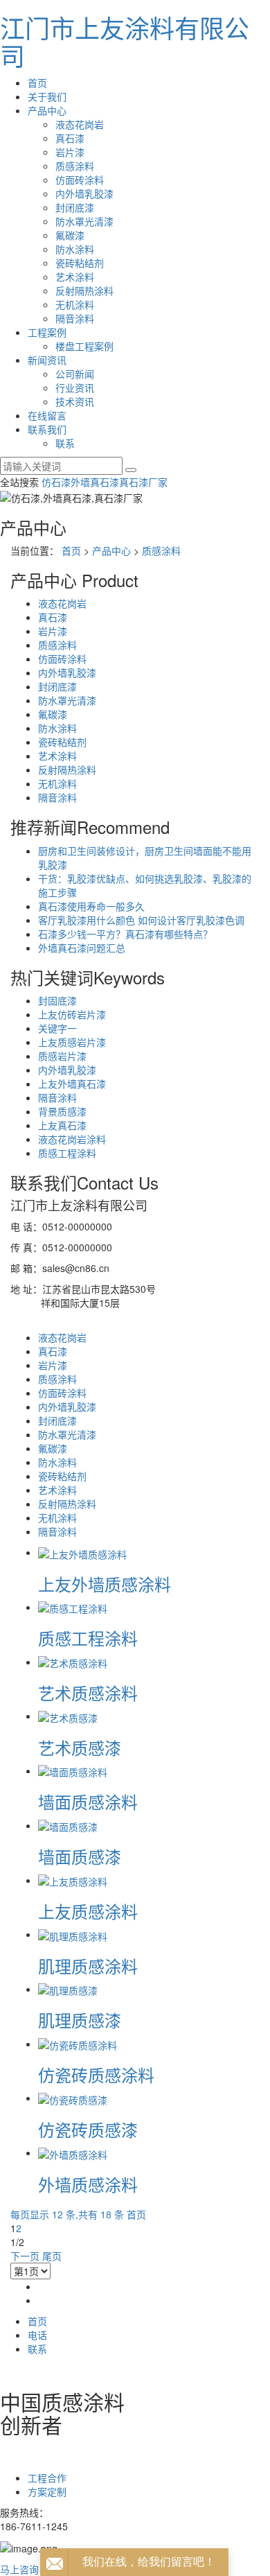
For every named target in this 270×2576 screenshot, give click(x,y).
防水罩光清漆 (84, 221)
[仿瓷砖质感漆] (73, 2098)
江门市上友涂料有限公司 (125, 41)
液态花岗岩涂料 (72, 1139)
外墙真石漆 (95, 482)
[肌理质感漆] (68, 1989)
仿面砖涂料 (80, 180)
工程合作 (47, 2478)
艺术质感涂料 (88, 1692)
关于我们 (47, 96)
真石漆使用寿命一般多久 (91, 906)
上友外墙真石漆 (72, 1084)
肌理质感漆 (80, 2020)
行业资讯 (75, 388)
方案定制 (47, 2491)
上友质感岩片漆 (72, 1042)
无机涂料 (75, 304)
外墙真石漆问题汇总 (82, 948)
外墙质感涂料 (88, 2184)
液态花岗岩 (80, 124)
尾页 (52, 2256)
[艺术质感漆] (68, 1716)
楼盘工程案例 (84, 346)
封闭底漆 (75, 207)
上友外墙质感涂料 (105, 1584)
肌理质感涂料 (88, 1966)
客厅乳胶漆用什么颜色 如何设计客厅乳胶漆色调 (141, 920)
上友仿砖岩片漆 (72, 1014)
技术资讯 (75, 401)
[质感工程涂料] (73, 1607)
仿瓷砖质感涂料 (96, 2074)
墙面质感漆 (80, 1856)
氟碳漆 (70, 235)
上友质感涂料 (88, 1911)
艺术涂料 (75, 277)
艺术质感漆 (80, 1747)
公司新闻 (75, 374)
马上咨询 (19, 2569)
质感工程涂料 (67, 1153)
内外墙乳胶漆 (84, 193)
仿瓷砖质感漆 (88, 2129)
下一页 (25, 2256)
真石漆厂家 (143, 482)
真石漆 (70, 138)
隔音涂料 (75, 318)
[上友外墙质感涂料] (82, 1552)
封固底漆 (57, 1000)
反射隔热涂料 (84, 290)
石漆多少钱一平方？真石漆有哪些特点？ (125, 934)
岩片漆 (70, 152)
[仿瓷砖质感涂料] (78, 2044)
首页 (37, 82)
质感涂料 (75, 166)
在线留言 (47, 415)
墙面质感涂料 (88, 1801)
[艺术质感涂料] (73, 1662)
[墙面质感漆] (68, 1825)
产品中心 (47, 110)
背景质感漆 (62, 1111)
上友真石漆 (62, 1125)
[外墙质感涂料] (73, 2152)
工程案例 (47, 332)
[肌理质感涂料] (73, 1934)
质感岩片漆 (62, 1056)
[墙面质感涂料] (73, 1770)
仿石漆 (56, 482)
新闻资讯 (47, 360)
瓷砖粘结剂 (80, 263)
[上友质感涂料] (73, 1880)
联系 (65, 443)
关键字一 (57, 1028)
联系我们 (47, 429)
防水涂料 (75, 249)
